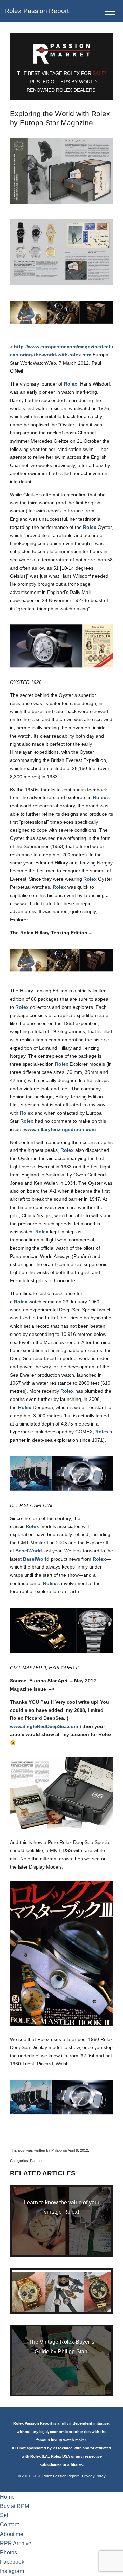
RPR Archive (16, 2543)
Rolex (71, 384)
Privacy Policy (94, 2476)
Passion (37, 2161)
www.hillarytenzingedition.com (60, 1129)
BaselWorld (29, 1551)
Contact (9, 2525)
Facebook (12, 2562)
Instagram (12, 2571)
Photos (9, 2553)
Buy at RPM (15, 2506)
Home (7, 2497)
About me (12, 2534)
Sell (5, 2515)
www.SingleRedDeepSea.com (44, 1726)
